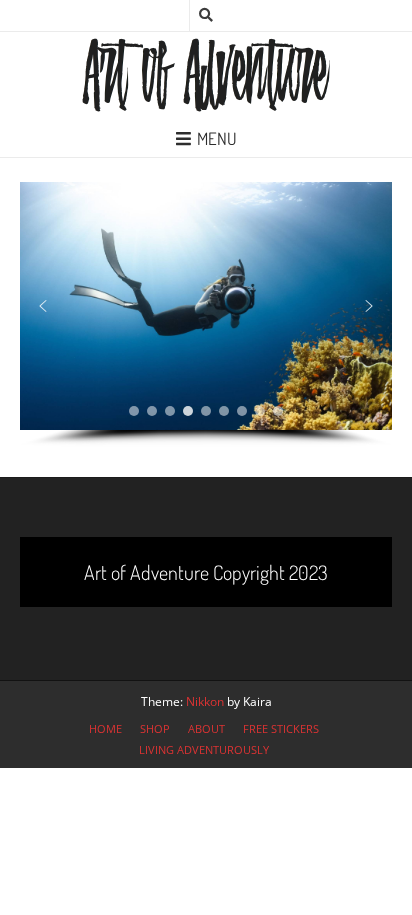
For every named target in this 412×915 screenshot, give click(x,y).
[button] (43, 306)
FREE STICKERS (281, 728)
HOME (105, 728)
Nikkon (205, 701)
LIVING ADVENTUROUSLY (204, 749)
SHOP (155, 728)
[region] (206, 314)
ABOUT (206, 728)
